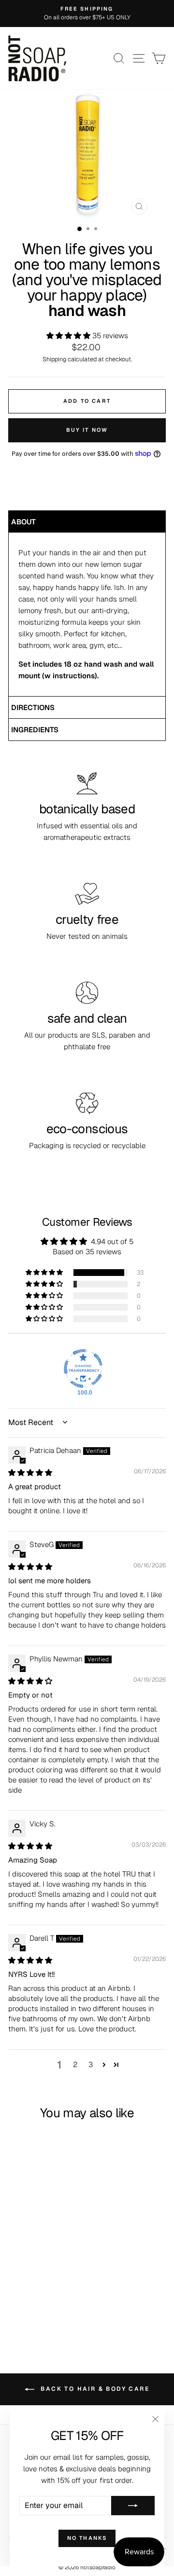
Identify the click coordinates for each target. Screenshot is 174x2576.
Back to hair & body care (94, 2389)
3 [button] (91, 2064)
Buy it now (87, 430)
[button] (69, 336)
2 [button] (75, 2064)
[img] (30, 1473)
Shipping (54, 359)
